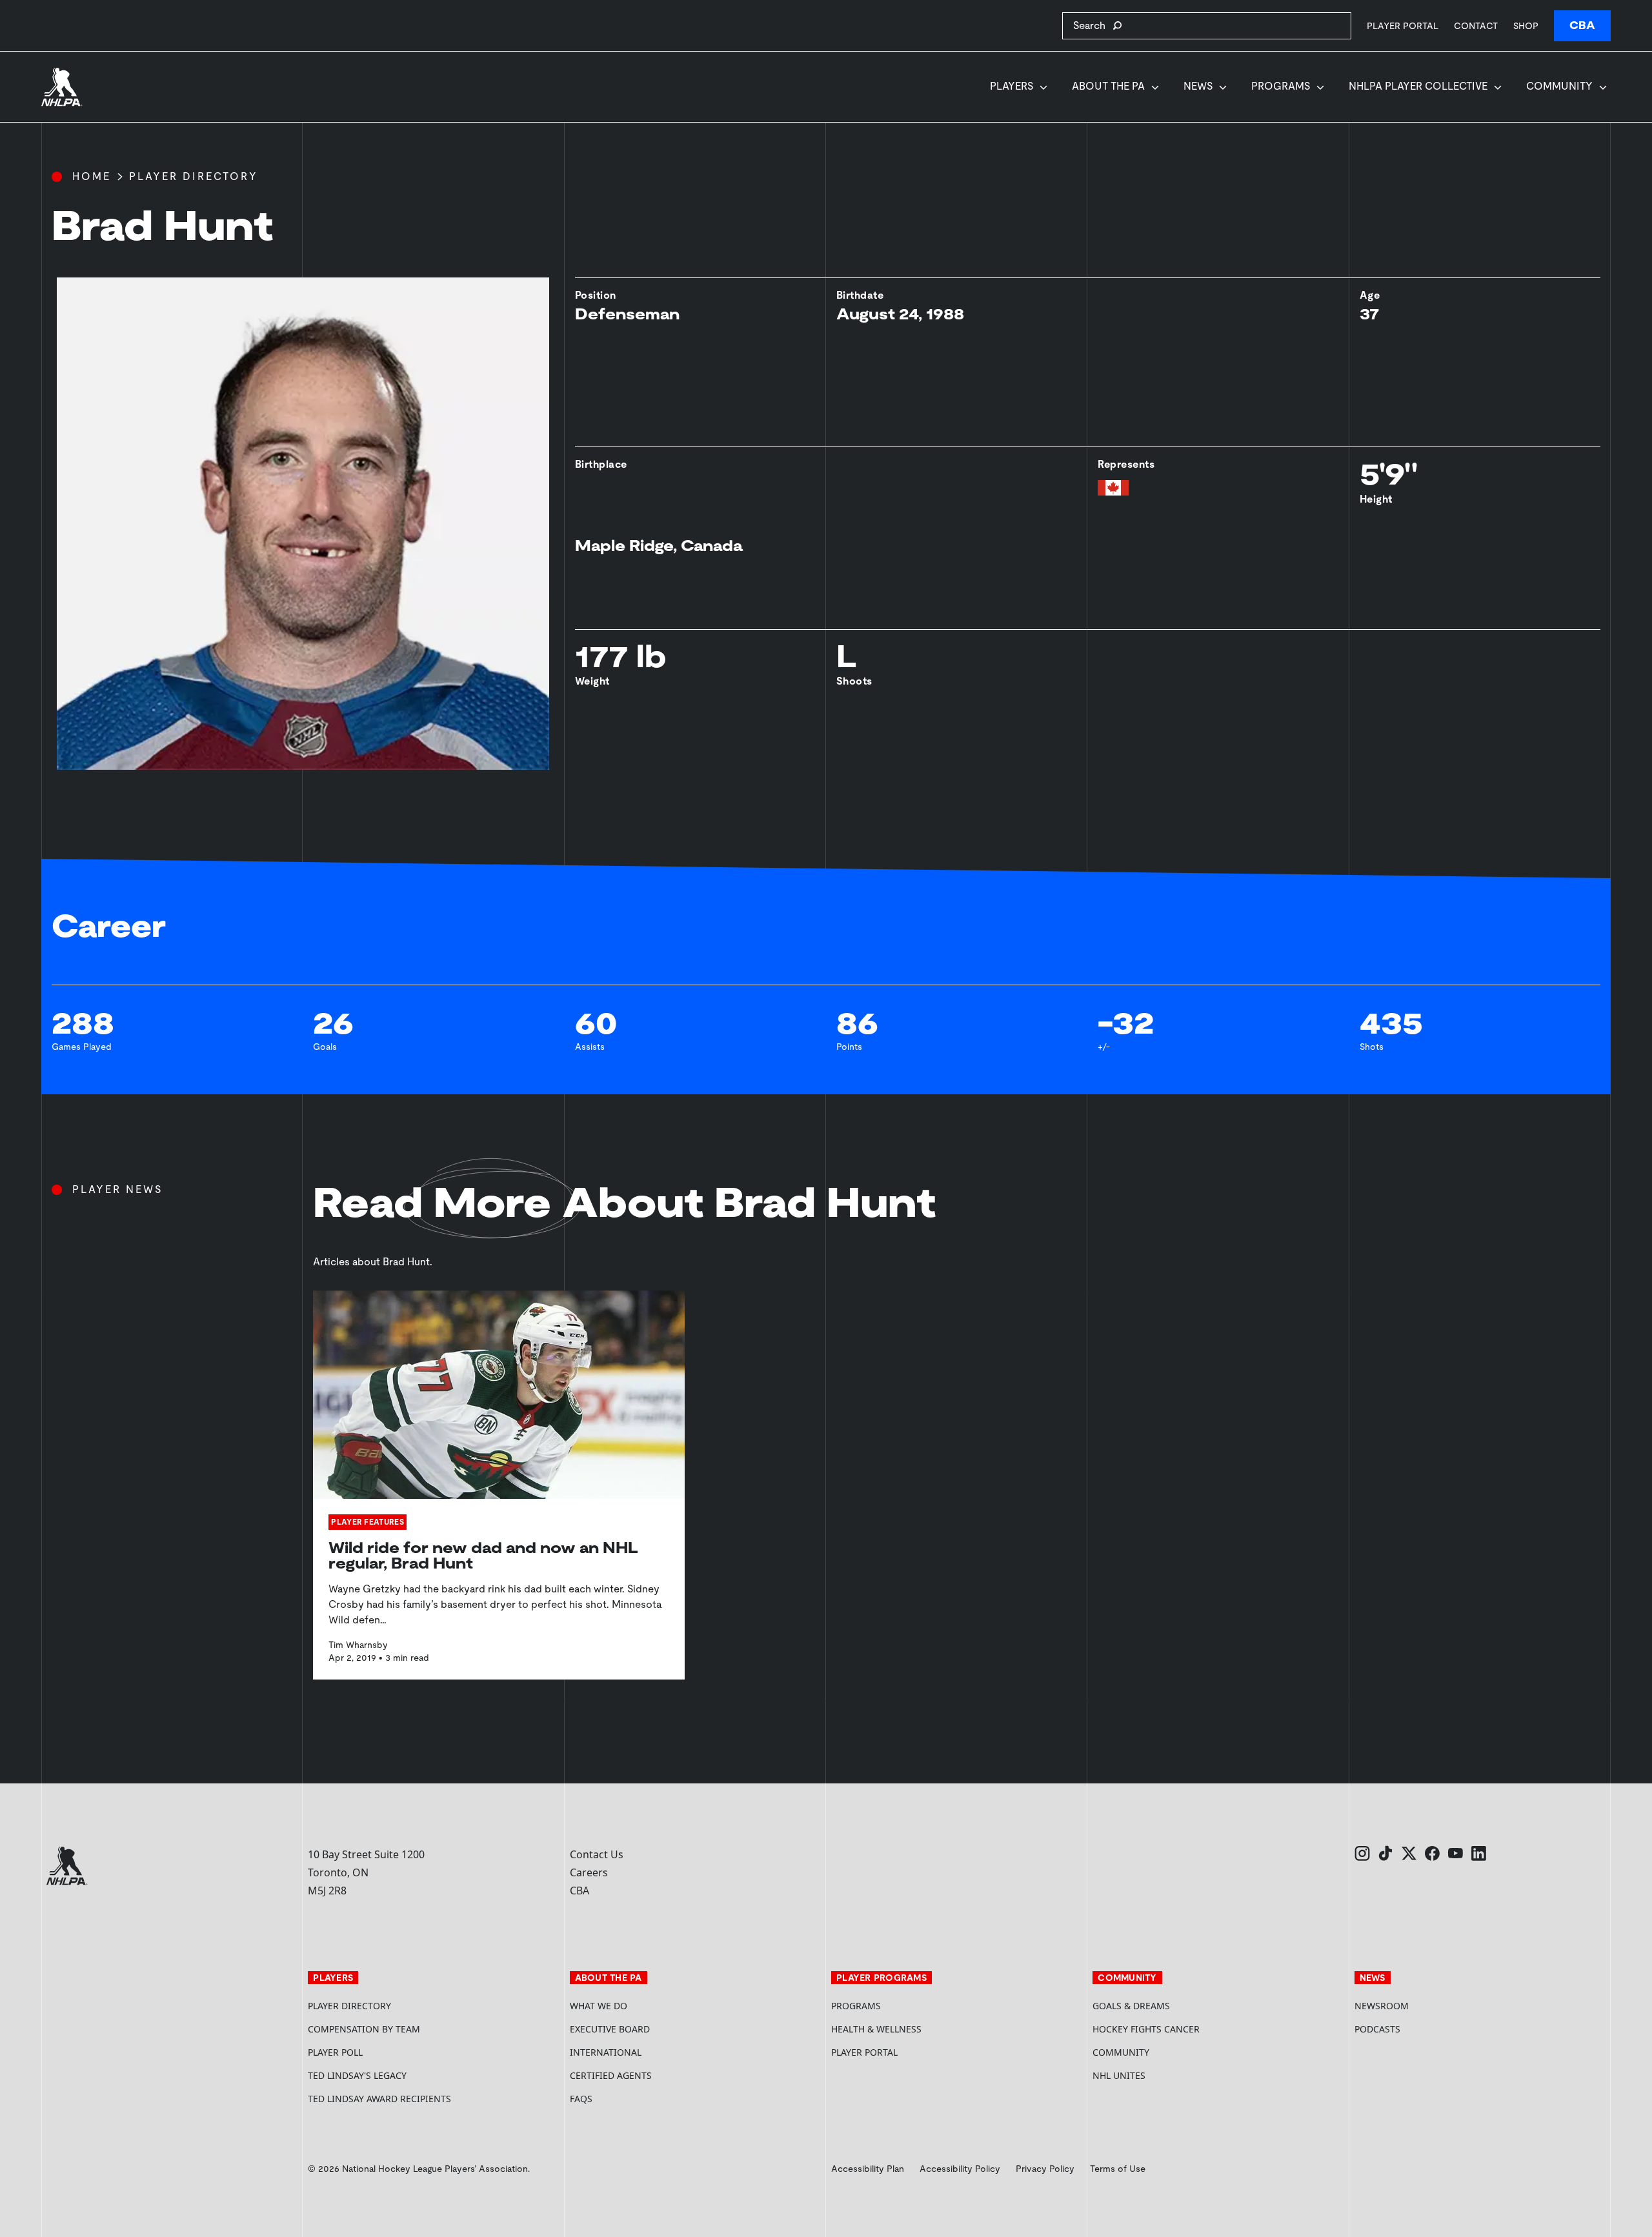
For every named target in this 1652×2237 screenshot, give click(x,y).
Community (1559, 86)
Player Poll (335, 2052)
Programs (1281, 86)
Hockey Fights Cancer (1146, 2029)
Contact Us (597, 1854)
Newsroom (1382, 2006)
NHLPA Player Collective (1418, 86)
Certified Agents (611, 2075)
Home (92, 176)
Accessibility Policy (960, 2169)
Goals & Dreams (1131, 2006)
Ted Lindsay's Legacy (357, 2075)
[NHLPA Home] (62, 87)
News (1198, 86)
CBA (1582, 25)
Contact (1476, 26)
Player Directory (194, 176)
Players (1012, 86)
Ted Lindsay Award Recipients (379, 2099)
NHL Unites (1168, 2075)
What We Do (599, 2006)
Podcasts (1377, 2029)
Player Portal (1403, 25)
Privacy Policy (1045, 2169)
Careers (589, 1872)
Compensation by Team (364, 2029)
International (606, 2052)
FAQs (581, 2099)
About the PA (1108, 86)
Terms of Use (1118, 2169)
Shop (1526, 25)
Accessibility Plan (868, 2169)
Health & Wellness (876, 2029)
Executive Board (610, 2029)
